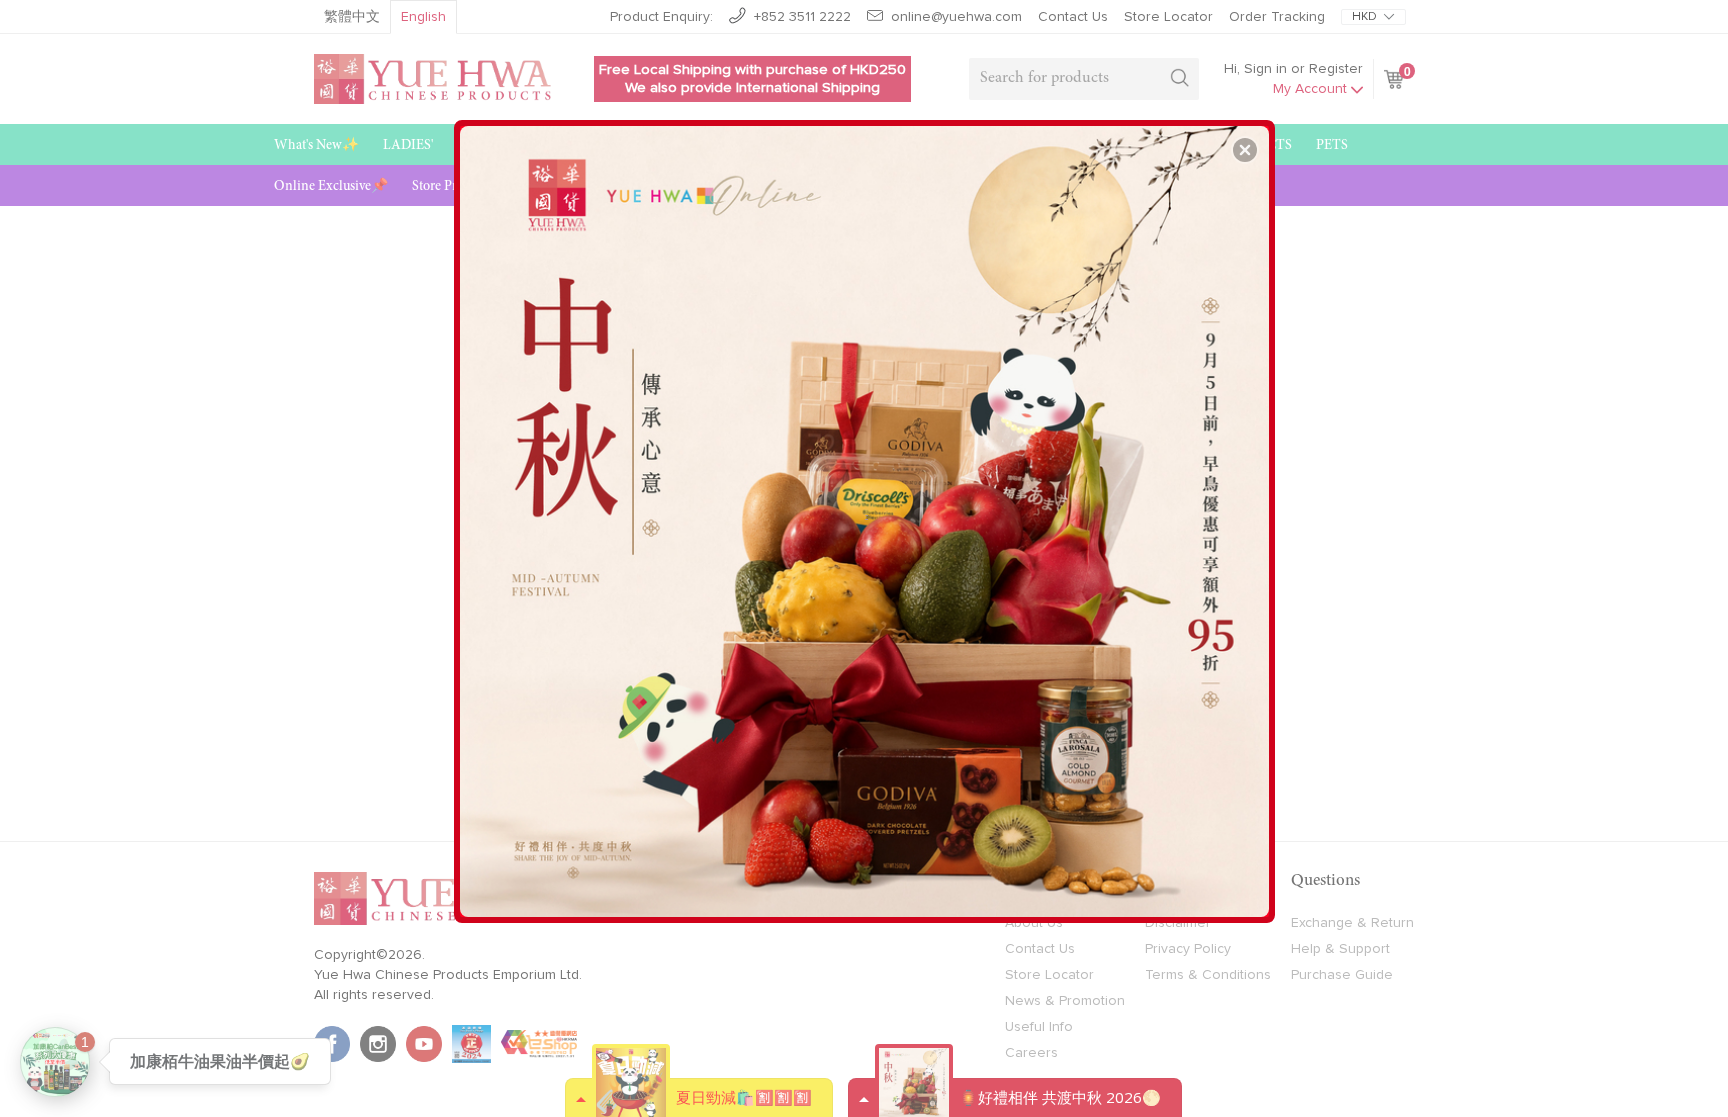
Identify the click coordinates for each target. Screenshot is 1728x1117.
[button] (1245, 150)
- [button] (866, 514)
